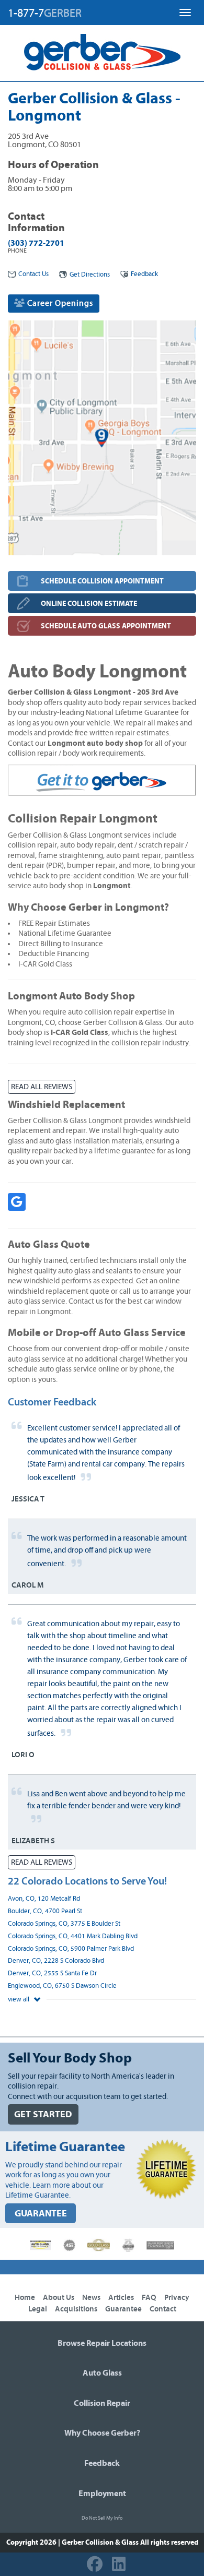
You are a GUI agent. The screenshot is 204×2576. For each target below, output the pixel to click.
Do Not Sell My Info (102, 2518)
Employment (102, 2494)
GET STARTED (43, 2114)
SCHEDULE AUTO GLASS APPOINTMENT (106, 626)
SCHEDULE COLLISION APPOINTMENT (102, 581)
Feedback (144, 274)
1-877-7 (45, 13)
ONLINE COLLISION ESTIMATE (89, 604)
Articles (121, 2298)
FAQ (149, 2298)
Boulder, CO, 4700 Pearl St (45, 1911)
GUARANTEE (41, 2214)
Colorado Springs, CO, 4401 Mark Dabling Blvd (73, 1936)
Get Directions (90, 275)
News (91, 2298)
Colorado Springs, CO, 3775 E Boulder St (64, 1924)
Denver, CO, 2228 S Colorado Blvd (56, 1961)
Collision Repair (102, 2403)
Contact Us (33, 274)
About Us (59, 2298)
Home (25, 2298)
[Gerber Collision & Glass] (102, 52)
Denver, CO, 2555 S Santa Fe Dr (52, 1973)
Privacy (177, 2298)
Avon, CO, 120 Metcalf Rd (44, 1899)
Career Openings (59, 303)
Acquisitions (76, 2309)
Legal (38, 2309)
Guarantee (123, 2309)
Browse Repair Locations (102, 2343)
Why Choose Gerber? (102, 2433)
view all (19, 2000)
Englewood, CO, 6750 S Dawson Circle (62, 1986)
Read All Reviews (42, 1087)
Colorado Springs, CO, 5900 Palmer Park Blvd (71, 1949)
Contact (163, 2309)
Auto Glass (102, 2373)
